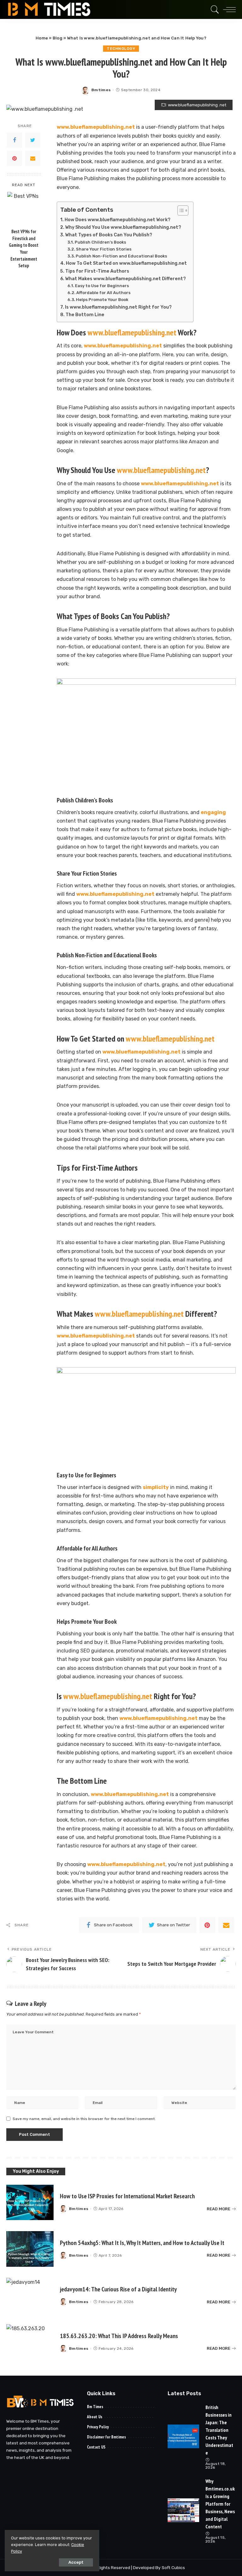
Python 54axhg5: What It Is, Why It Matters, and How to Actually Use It (142, 2243)
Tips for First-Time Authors (97, 271)
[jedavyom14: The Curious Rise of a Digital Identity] (30, 2296)
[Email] (33, 158)
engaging (213, 812)
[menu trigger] (228, 9)
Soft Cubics (173, 2567)
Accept (76, 2562)
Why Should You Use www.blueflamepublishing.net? (123, 227)
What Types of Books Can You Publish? (109, 235)
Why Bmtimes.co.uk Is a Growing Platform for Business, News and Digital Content (220, 2504)
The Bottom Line (85, 315)
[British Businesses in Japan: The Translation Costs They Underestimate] (183, 2436)
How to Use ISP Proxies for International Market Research (127, 2196)
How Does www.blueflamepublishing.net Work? (118, 220)
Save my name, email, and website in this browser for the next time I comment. (84, 2119)
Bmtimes (101, 90)
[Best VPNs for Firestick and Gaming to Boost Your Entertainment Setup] (24, 208)
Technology (121, 49)
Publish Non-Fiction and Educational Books (121, 256)
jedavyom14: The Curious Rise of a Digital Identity (118, 2289)
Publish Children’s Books (100, 242)
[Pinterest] (14, 158)
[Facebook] (14, 140)
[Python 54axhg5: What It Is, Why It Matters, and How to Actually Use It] (30, 2249)
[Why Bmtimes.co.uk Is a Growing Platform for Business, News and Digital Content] (183, 2510)
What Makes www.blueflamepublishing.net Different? (126, 279)
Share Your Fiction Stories (104, 249)
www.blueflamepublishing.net (96, 127)
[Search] (213, 9)
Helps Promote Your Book (102, 300)
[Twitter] (33, 140)
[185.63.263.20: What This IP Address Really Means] (30, 2342)
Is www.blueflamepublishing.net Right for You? (118, 307)
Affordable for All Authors (103, 293)
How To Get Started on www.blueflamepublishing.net (126, 263)
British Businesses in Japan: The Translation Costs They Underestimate (219, 2430)
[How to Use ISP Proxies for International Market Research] (30, 2203)
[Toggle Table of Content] (180, 210)
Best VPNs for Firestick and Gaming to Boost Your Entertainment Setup (24, 248)
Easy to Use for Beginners (102, 286)
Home (42, 38)
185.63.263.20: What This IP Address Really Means (119, 2336)
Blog (58, 38)
